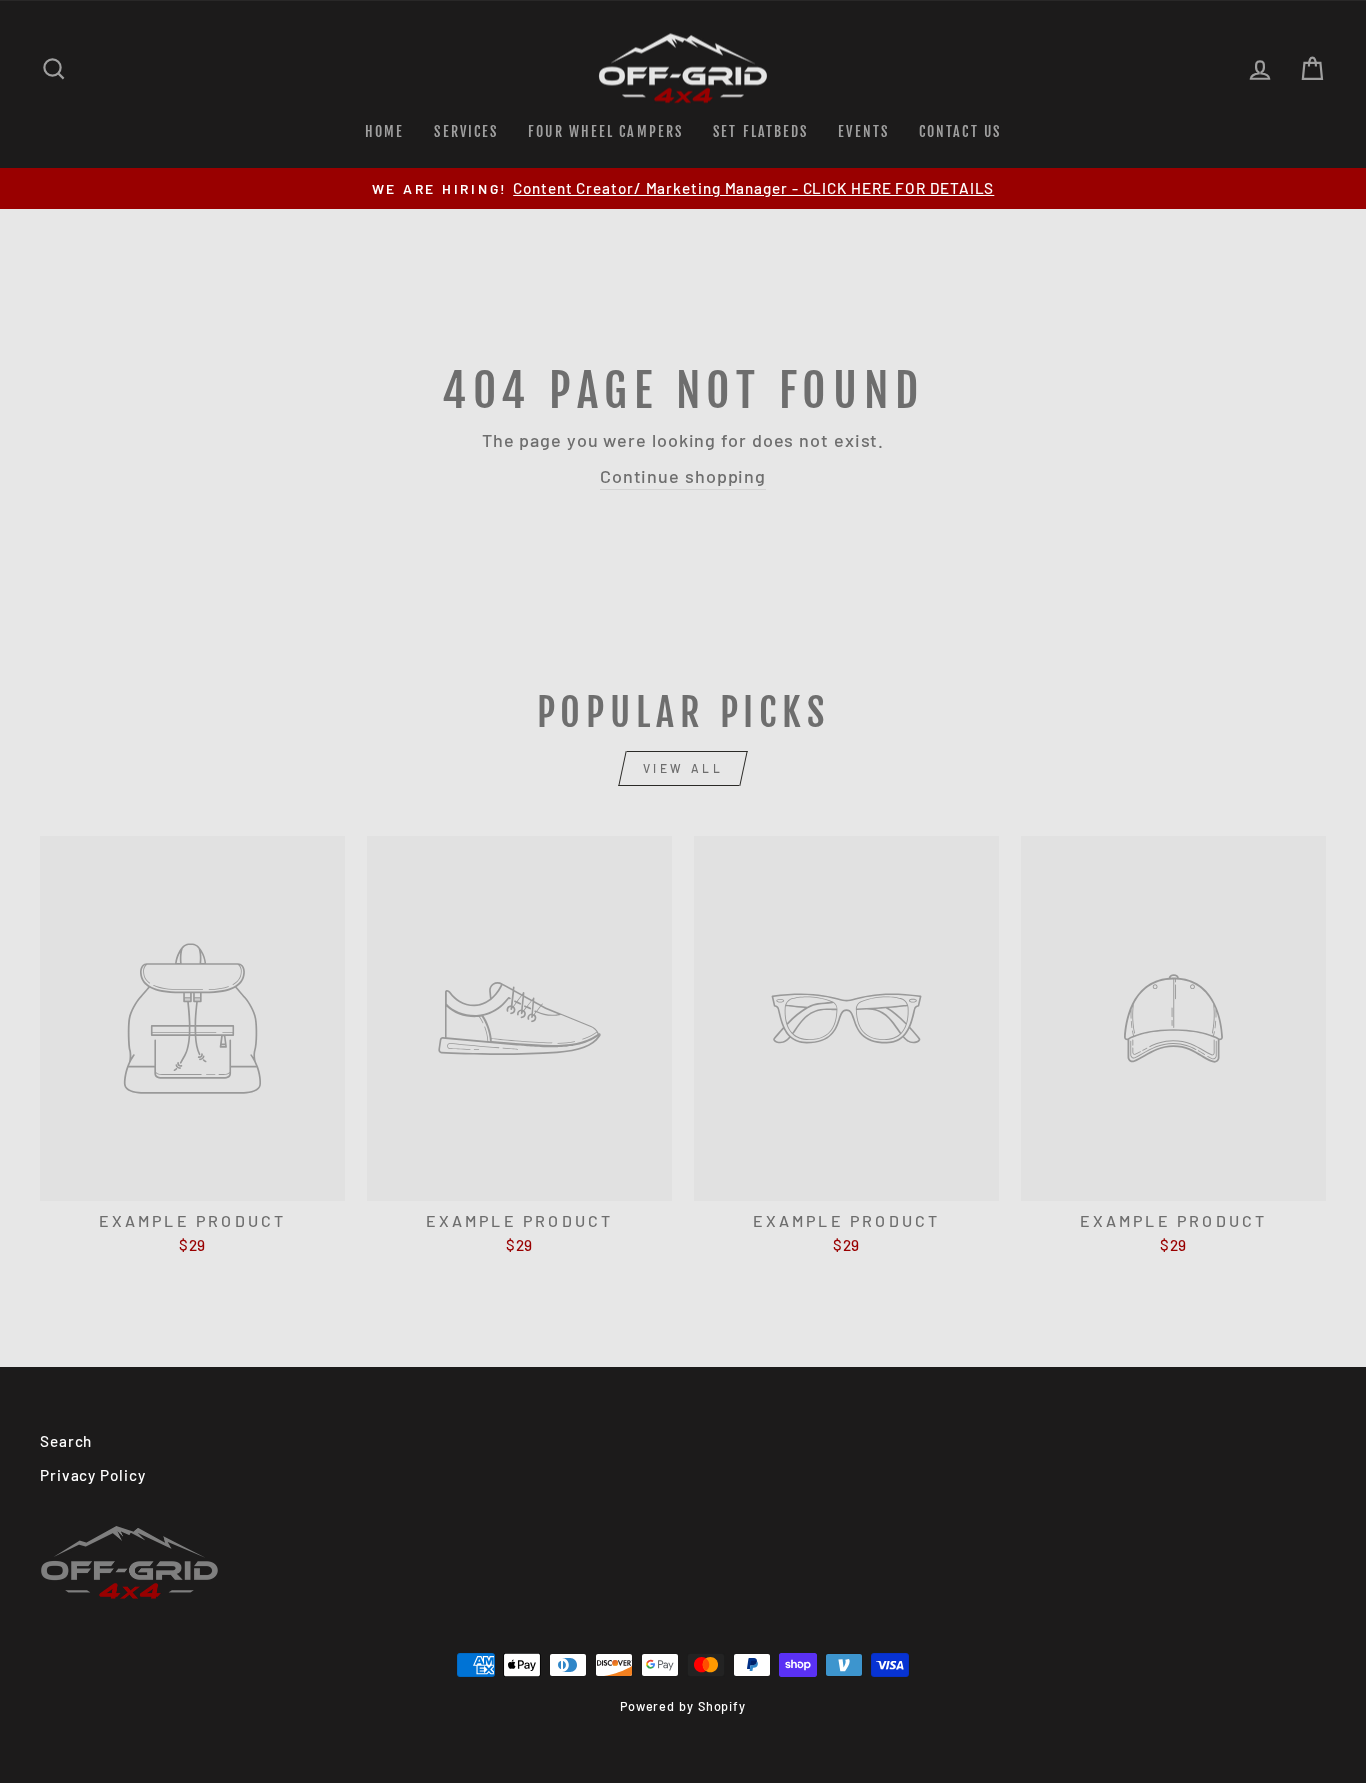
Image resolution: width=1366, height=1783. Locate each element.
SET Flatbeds (760, 131)
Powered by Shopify (683, 1706)
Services (466, 131)
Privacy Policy (93, 1475)
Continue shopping (683, 476)
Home (384, 131)
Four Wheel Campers (605, 131)
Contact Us (960, 131)
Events (863, 131)
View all (683, 768)
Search (66, 1441)
